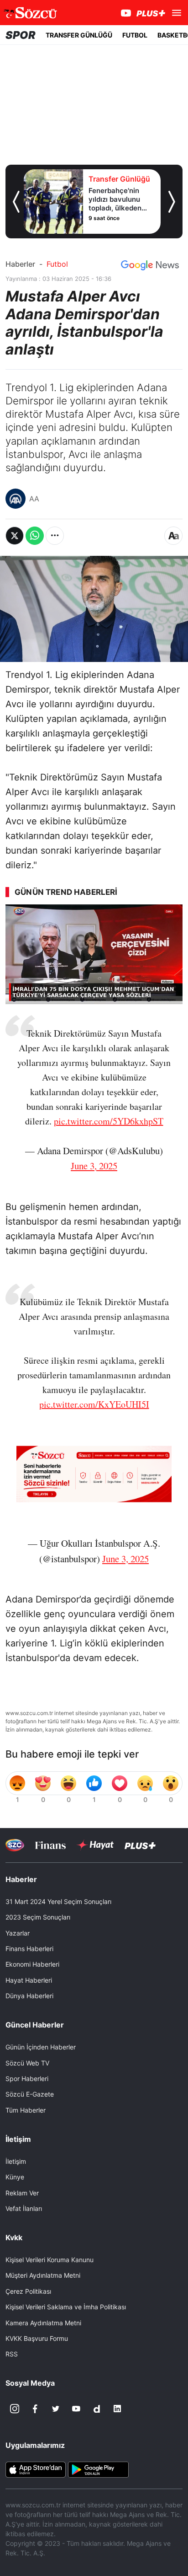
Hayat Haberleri (29, 1980)
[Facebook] (35, 2409)
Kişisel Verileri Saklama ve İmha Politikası (66, 2307)
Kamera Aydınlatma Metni (43, 2323)
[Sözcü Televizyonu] (15, 1845)
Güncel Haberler (35, 2025)
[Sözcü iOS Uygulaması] (36, 2469)
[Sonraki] (172, 202)
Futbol (57, 264)
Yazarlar (18, 1933)
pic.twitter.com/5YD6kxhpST (109, 1121)
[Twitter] (56, 2409)
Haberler (20, 264)
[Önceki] (16, 202)
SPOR (21, 35)
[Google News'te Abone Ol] (150, 265)
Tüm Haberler (26, 2110)
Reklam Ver (22, 2193)
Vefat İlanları (24, 2208)
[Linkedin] (117, 2409)
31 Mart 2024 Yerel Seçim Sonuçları (58, 1901)
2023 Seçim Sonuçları (38, 1917)
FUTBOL (135, 35)
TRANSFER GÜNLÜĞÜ (79, 35)
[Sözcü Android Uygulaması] (98, 2469)
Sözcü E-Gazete (30, 2094)
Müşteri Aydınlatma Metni (43, 2275)
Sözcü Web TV (27, 2063)
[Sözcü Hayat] (95, 1845)
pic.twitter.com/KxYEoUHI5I (94, 1404)
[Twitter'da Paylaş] (15, 536)
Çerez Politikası (28, 2291)
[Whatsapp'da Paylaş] (35, 536)
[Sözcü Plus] (140, 1845)
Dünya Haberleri (29, 1996)
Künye (15, 2177)
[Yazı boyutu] (173, 536)
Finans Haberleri (29, 1949)
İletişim (16, 2161)
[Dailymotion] (97, 2409)
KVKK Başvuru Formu (37, 2338)
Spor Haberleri (27, 2079)
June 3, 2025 (94, 1166)
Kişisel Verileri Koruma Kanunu (50, 2260)
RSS (12, 2354)
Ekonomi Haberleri (32, 1964)
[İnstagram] (15, 2409)
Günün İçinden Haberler (41, 2047)
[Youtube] (76, 2409)
